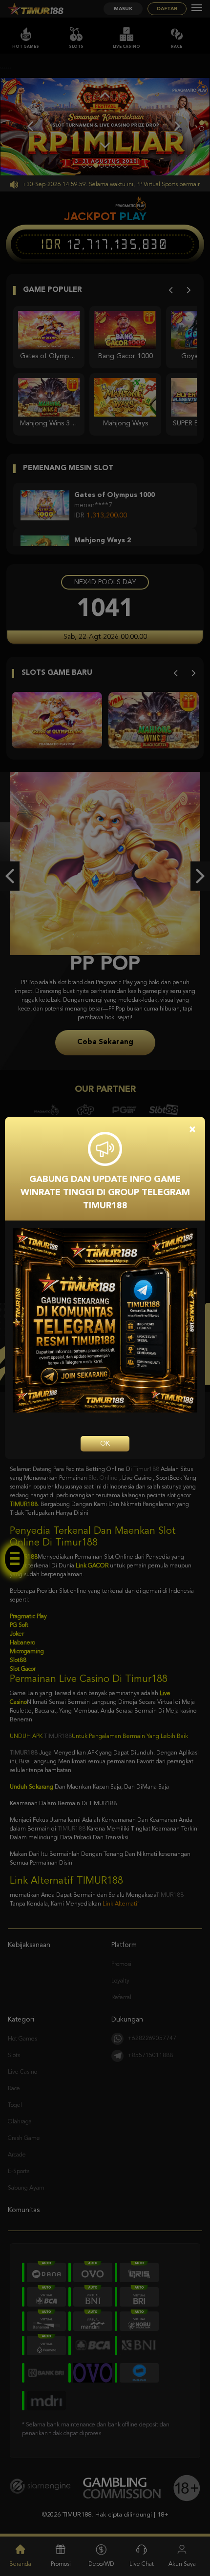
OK (105, 1444)
